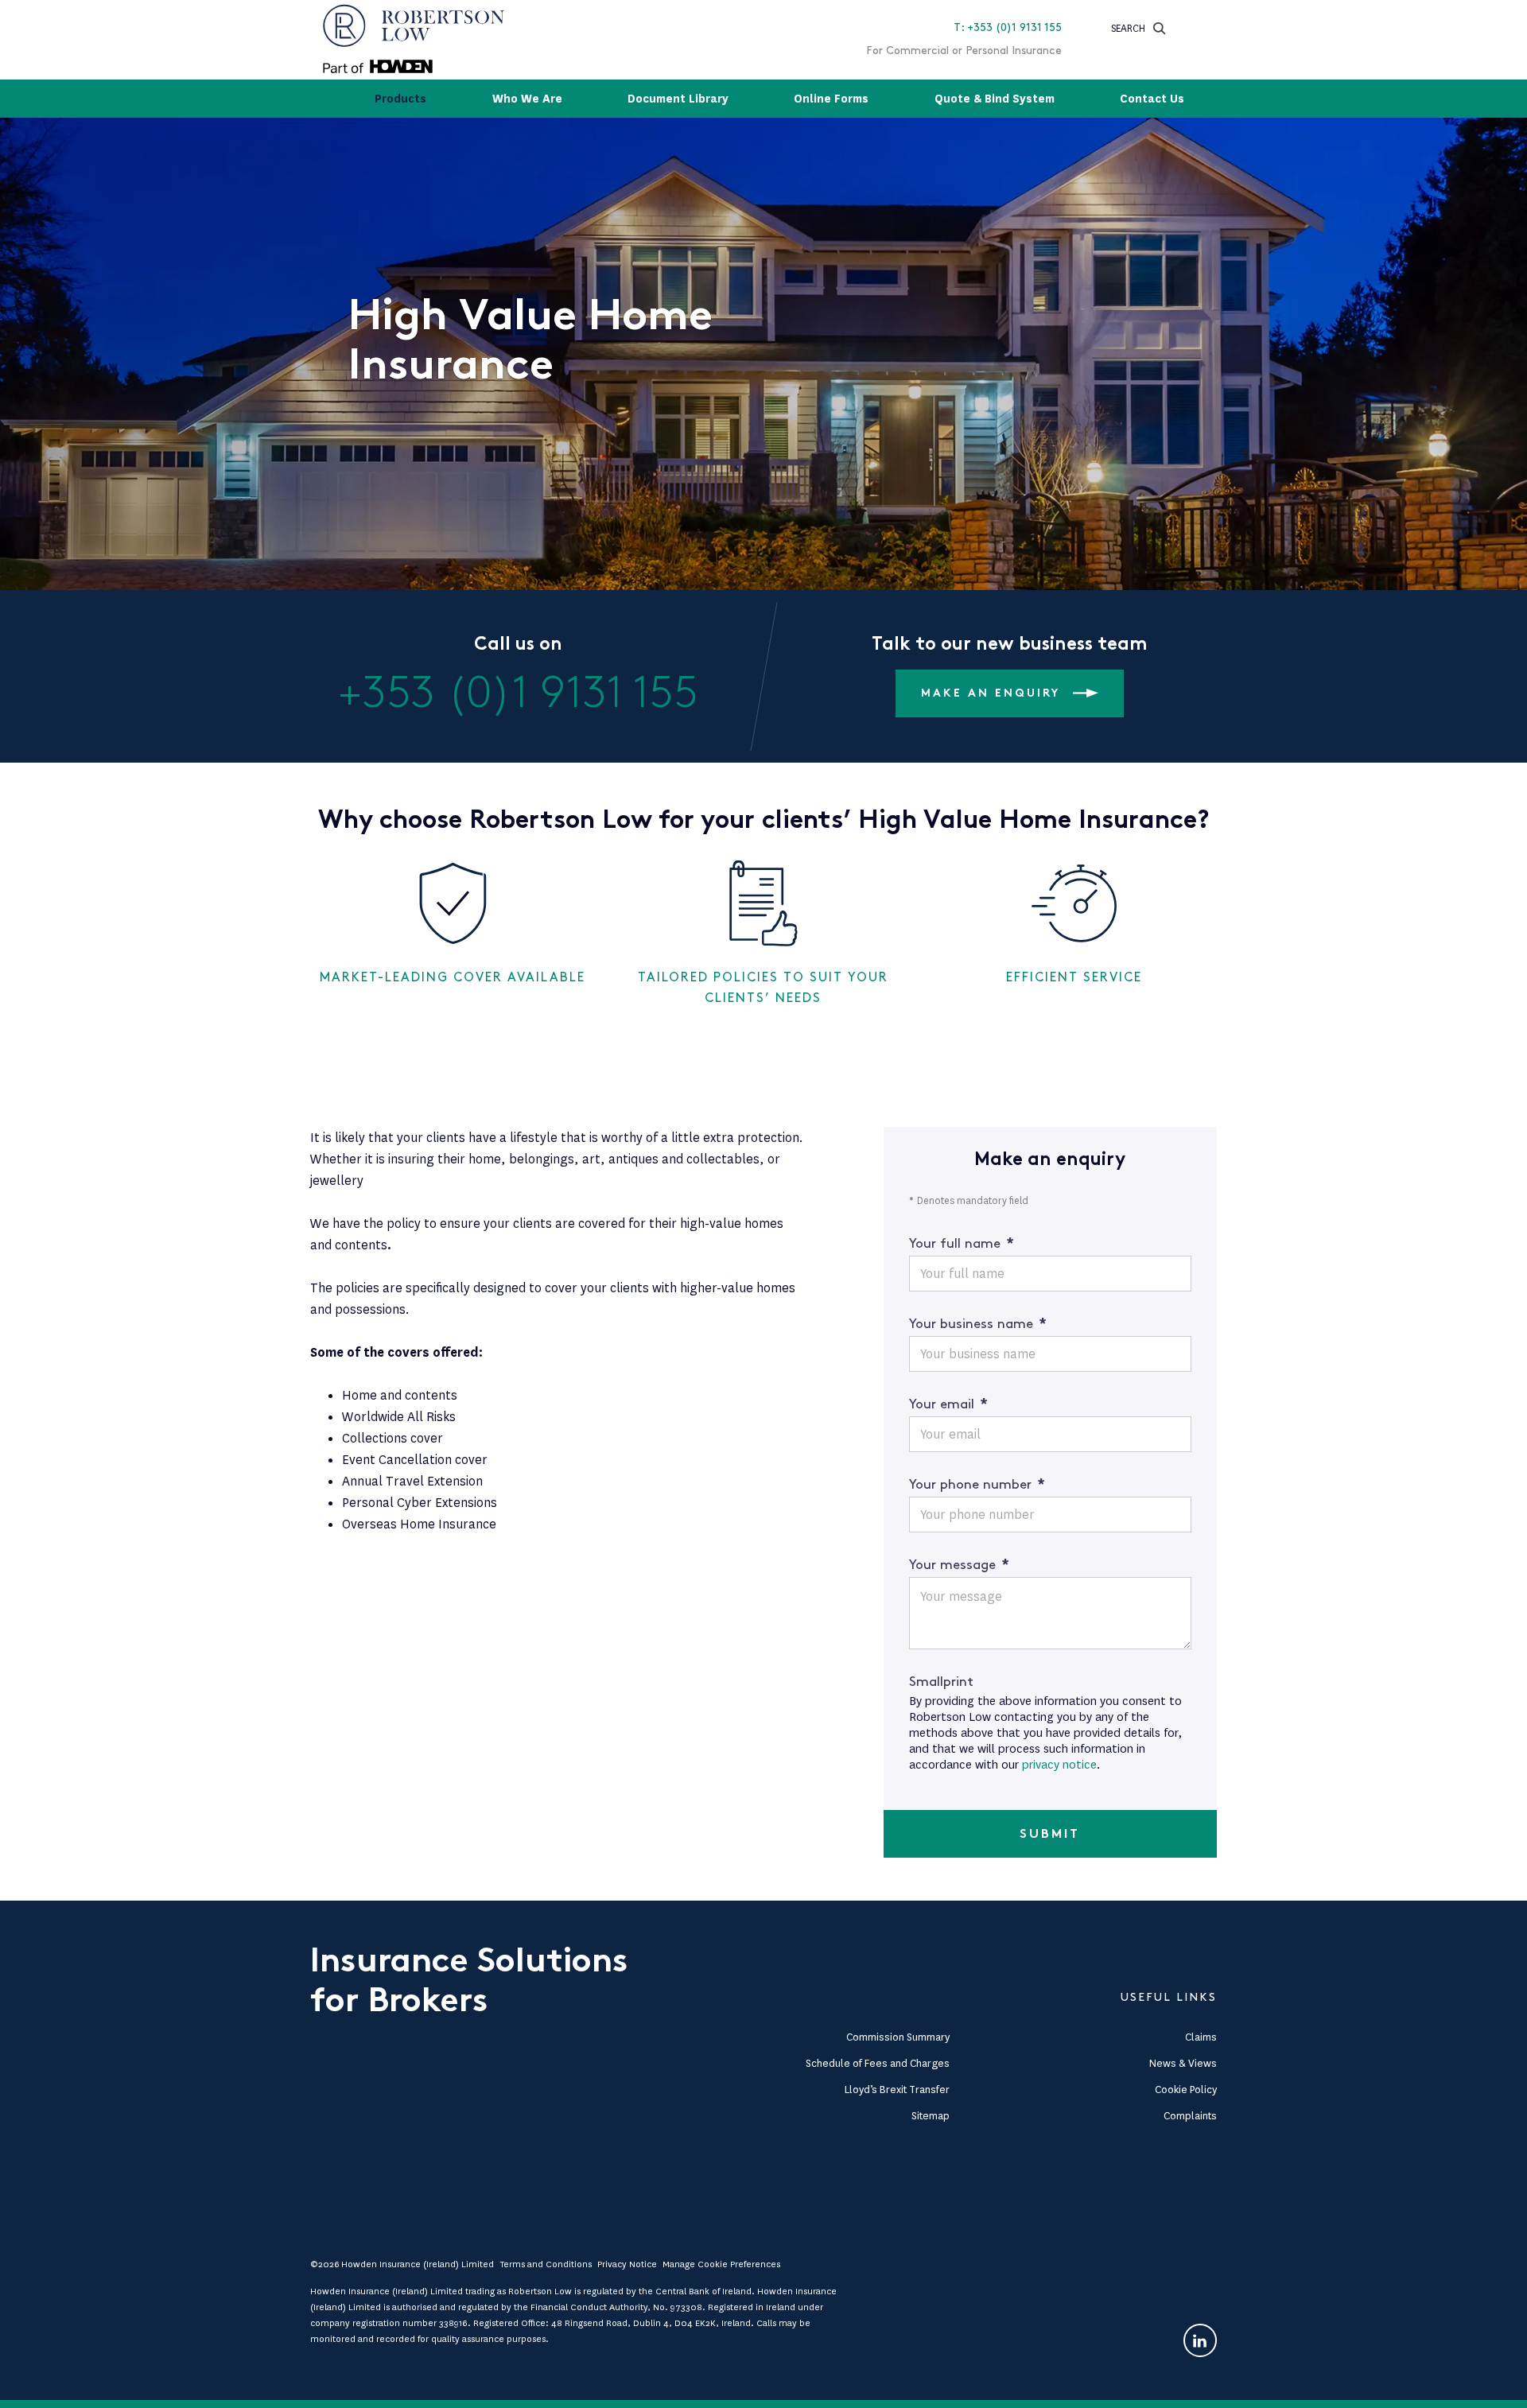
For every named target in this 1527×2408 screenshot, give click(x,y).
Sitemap (931, 2116)
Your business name (978, 1324)
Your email (948, 1404)
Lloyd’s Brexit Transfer (897, 2090)
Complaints (1190, 2116)
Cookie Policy (1186, 2090)
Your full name (962, 1244)
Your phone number (977, 1485)
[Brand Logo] (414, 40)
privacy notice (1059, 1765)
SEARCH (1128, 28)
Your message (959, 1565)
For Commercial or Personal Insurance (964, 50)
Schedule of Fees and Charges (878, 2063)
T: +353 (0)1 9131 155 (1008, 27)
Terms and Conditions (546, 2264)
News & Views (1183, 2063)
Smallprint (941, 1682)
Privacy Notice (627, 2264)
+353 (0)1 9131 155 (518, 694)
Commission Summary (898, 2037)
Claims (1201, 2037)
